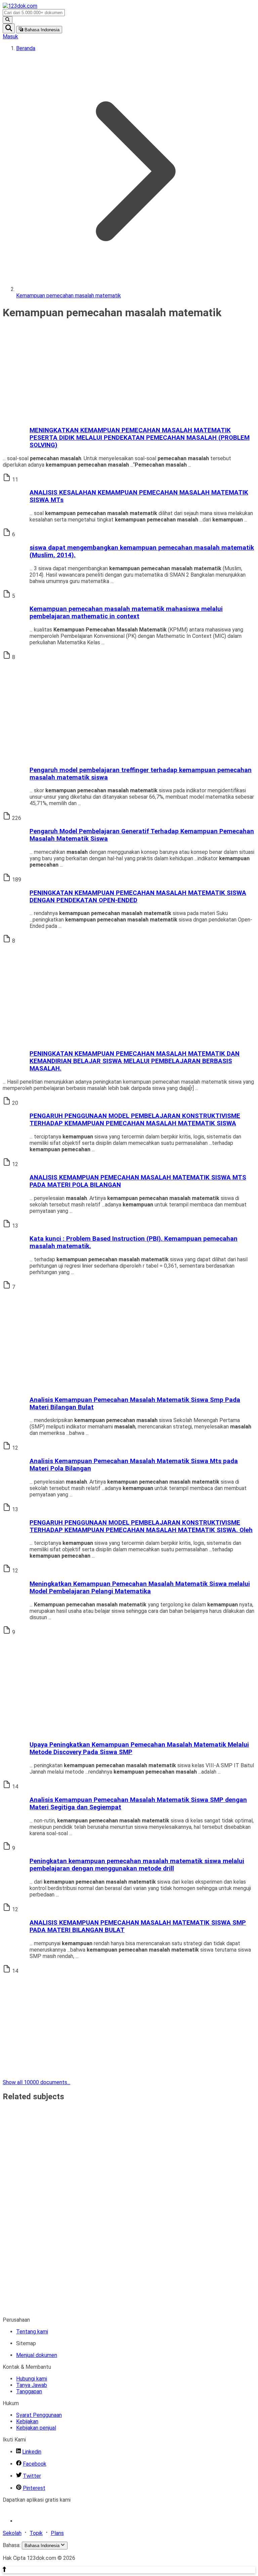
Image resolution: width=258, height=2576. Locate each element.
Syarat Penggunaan (39, 2415)
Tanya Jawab (32, 2385)
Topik (36, 2533)
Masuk (10, 37)
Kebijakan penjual (36, 2428)
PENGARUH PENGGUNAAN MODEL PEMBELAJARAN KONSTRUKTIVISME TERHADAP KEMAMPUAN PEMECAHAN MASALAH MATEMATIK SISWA (135, 1120)
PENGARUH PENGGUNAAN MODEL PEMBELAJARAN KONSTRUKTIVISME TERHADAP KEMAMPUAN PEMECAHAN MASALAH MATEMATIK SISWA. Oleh (141, 1526)
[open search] (9, 28)
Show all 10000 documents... (36, 2082)
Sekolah (12, 2533)
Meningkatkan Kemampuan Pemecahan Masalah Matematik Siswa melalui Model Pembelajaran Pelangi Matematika (140, 1588)
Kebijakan (27, 2421)
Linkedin (32, 2452)
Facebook (35, 2464)
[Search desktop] (8, 20)
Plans (57, 2533)
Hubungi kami (32, 2379)
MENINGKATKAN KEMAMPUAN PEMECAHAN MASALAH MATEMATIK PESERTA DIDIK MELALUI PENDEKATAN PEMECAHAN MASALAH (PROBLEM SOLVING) (140, 438)
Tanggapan (29, 2391)
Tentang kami (32, 2332)
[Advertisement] (129, 373)
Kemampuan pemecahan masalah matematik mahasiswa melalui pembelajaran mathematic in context (126, 613)
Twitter (32, 2476)
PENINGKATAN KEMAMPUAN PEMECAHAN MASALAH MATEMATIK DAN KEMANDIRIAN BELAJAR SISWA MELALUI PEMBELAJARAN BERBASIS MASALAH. (135, 1061)
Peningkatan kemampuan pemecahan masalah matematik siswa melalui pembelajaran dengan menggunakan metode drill (137, 1865)
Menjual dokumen (37, 2355)
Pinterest (34, 2488)
